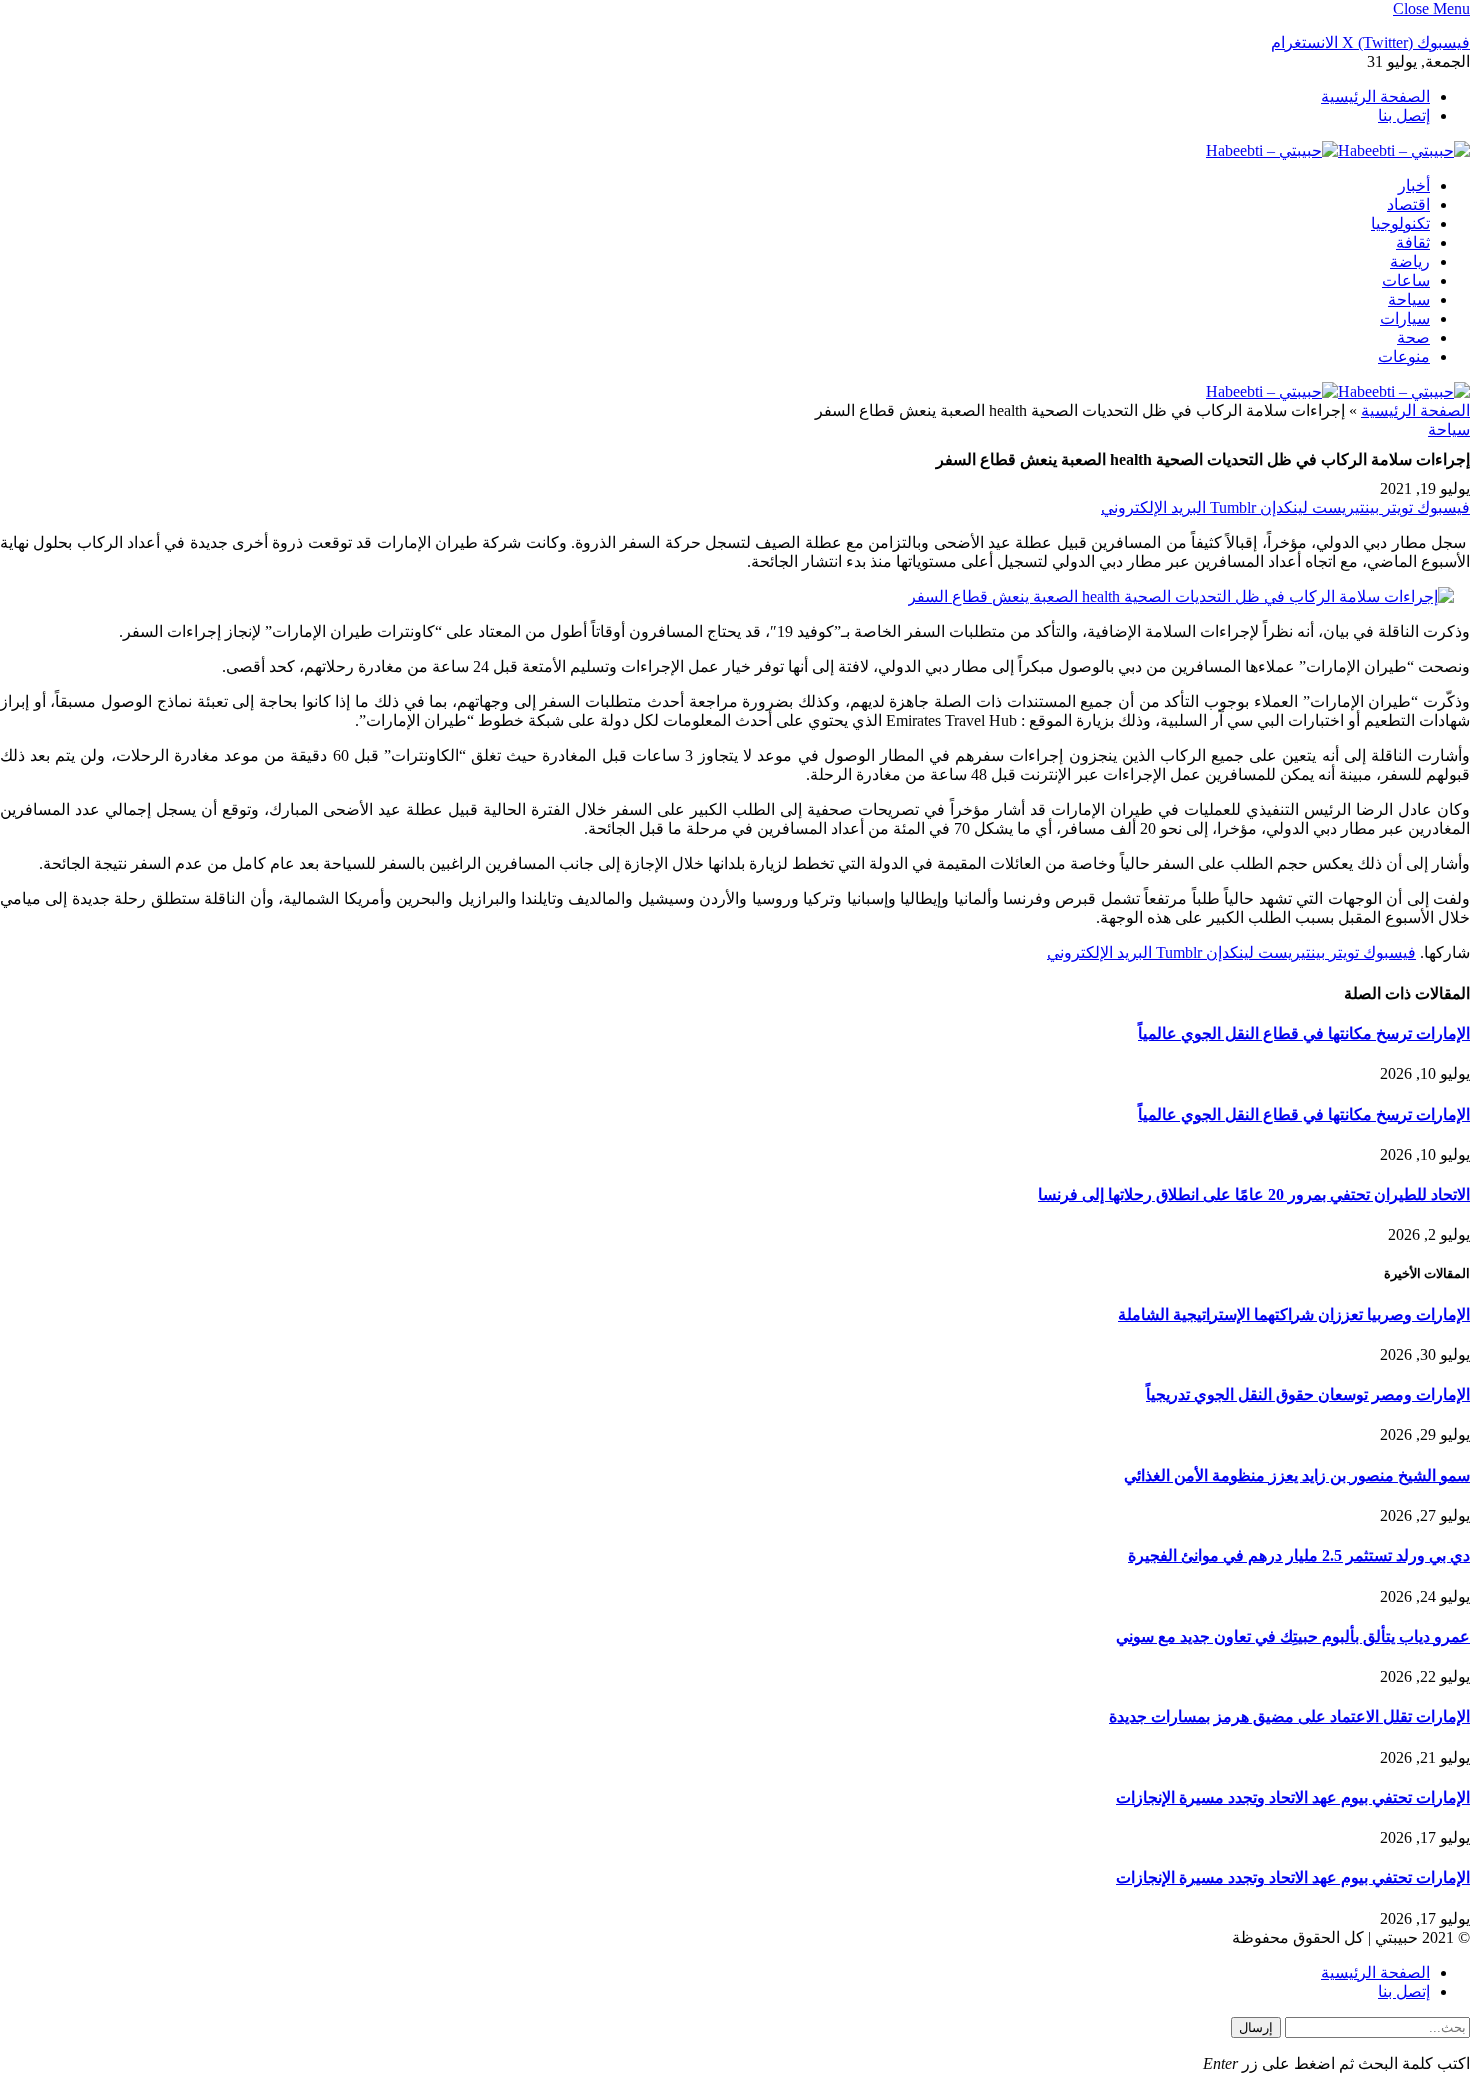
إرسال (1256, 2027)
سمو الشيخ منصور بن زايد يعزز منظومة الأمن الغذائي (1297, 1475)
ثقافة (1413, 242)
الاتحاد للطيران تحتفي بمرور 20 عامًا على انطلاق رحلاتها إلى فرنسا (1254, 1194)
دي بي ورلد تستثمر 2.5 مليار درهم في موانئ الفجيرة (1299, 1555)
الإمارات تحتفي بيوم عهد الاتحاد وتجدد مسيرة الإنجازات (1293, 1797)
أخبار (1414, 185)
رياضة (1410, 261)
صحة (1413, 337)
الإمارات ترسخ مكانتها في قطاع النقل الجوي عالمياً (1304, 1033)
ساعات (1406, 280)
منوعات (1404, 356)
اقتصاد (1408, 204)
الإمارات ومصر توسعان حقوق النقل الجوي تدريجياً (1308, 1394)
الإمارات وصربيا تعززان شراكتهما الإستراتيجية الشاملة (1294, 1314)
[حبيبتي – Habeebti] (1338, 150)
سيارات (1405, 318)
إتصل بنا (1404, 115)
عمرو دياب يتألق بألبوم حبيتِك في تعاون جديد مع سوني (1293, 1636)
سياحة (1409, 299)
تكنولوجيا (1400, 223)
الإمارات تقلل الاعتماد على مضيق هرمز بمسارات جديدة (1289, 1716)
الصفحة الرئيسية (1375, 96)
